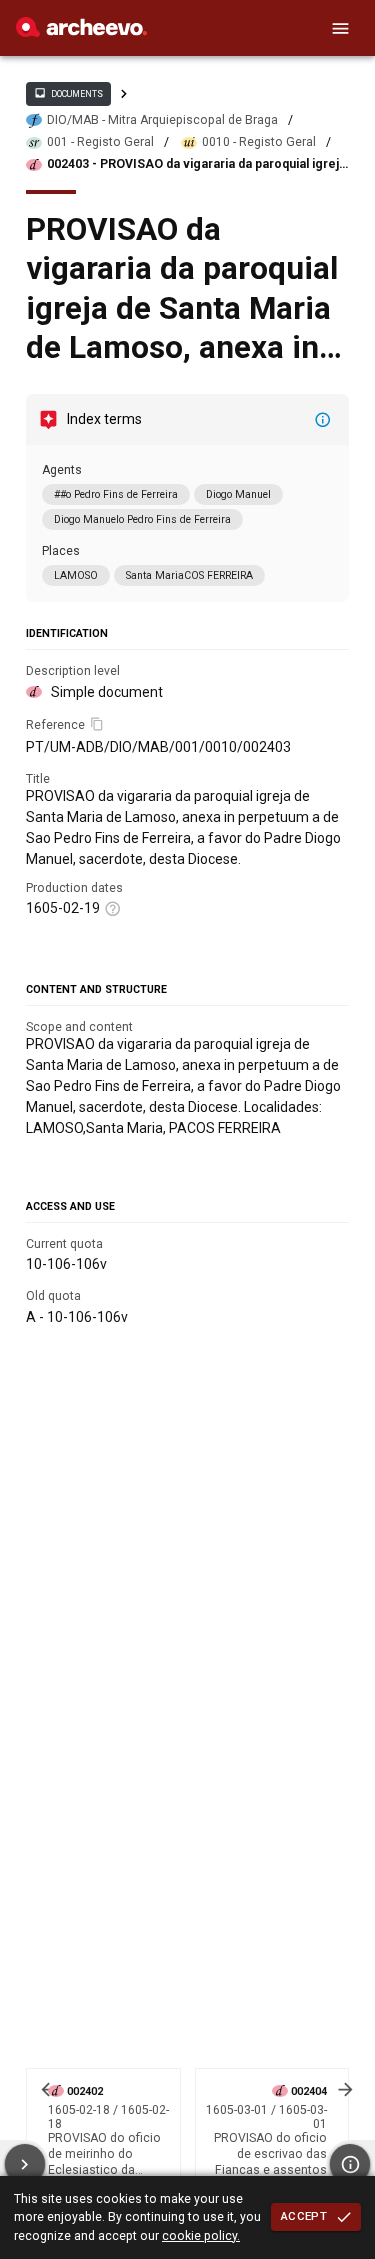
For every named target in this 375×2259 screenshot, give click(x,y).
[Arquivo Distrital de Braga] (81, 32)
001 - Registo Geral (100, 142)
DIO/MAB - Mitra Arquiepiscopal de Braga (162, 120)
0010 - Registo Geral (259, 142)
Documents (68, 93)
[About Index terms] (323, 420)
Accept (304, 2216)
